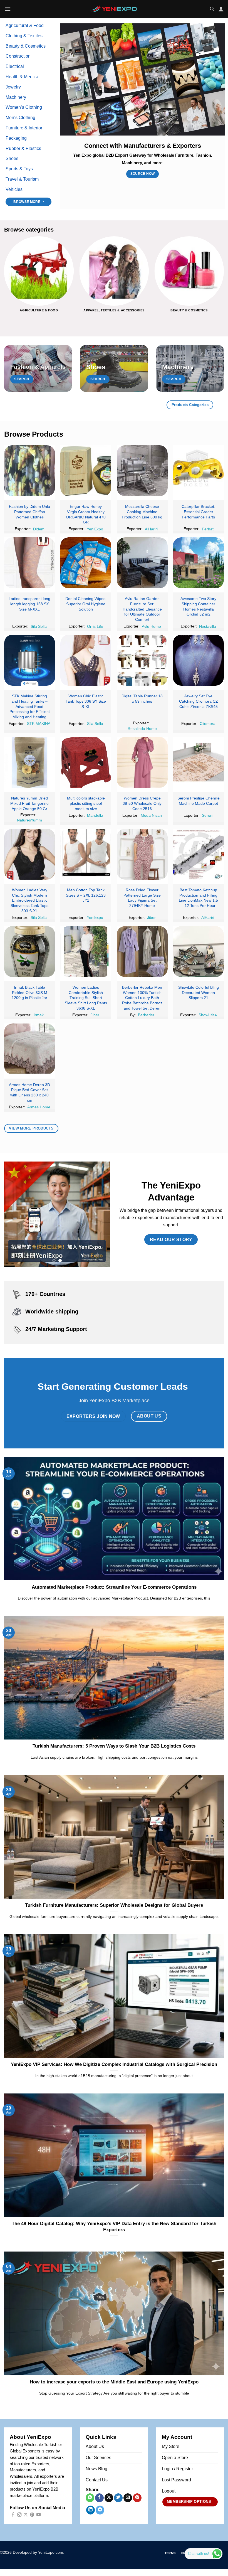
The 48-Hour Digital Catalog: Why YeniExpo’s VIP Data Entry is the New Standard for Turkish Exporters (114, 2227)
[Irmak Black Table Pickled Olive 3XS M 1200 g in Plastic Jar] (30, 952)
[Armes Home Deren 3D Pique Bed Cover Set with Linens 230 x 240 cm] (30, 1049)
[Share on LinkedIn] (91, 2510)
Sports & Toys (19, 169)
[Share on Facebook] (99, 2498)
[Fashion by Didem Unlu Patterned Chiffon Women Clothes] (30, 471)
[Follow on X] (26, 2515)
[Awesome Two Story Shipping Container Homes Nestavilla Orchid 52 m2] (198, 563)
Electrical (15, 66)
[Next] (224, 279)
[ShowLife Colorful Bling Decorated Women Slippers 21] (198, 952)
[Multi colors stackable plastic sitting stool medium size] (86, 762)
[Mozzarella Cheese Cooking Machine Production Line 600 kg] (142, 471)
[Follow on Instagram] (19, 2515)
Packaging (16, 138)
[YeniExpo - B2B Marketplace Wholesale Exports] (114, 9)
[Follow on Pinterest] (32, 2515)
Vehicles (14, 189)
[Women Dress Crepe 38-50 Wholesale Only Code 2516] (142, 762)
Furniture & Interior (24, 128)
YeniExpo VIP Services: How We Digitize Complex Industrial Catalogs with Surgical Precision (114, 2064)
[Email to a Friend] (128, 2498)
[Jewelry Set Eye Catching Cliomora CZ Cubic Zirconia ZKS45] (198, 660)
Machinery (16, 97)
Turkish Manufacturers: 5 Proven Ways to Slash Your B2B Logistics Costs (114, 1746)
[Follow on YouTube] (39, 2515)
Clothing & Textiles (24, 36)
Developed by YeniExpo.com (38, 2552)
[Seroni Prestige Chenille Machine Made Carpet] (198, 762)
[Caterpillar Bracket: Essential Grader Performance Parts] (198, 471)
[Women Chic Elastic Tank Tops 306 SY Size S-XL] (86, 660)
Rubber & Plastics (23, 148)
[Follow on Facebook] (13, 2515)
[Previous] (4, 279)
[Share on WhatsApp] (90, 2498)
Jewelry (13, 87)
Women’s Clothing (24, 107)
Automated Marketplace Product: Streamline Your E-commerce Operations (114, 1587)
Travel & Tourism (22, 179)
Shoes (12, 158)
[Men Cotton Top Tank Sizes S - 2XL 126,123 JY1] (86, 854)
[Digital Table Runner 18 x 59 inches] (142, 660)
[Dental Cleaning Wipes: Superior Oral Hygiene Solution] (86, 563)
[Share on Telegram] (100, 2510)
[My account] (221, 9)
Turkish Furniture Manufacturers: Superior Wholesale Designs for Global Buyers (114, 1905)
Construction (18, 56)
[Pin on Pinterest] (137, 2498)
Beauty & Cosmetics (26, 46)
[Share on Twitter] (118, 2498)
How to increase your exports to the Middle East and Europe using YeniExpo (114, 2382)
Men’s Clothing (20, 118)
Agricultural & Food (25, 25)
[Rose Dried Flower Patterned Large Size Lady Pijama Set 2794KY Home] (142, 854)
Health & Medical (23, 77)
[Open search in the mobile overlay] (212, 9)
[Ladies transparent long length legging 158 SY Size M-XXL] (30, 563)
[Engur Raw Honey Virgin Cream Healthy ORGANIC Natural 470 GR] (86, 471)
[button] (8, 9)
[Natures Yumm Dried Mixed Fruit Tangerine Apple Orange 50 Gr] (30, 762)
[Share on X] (109, 2498)
